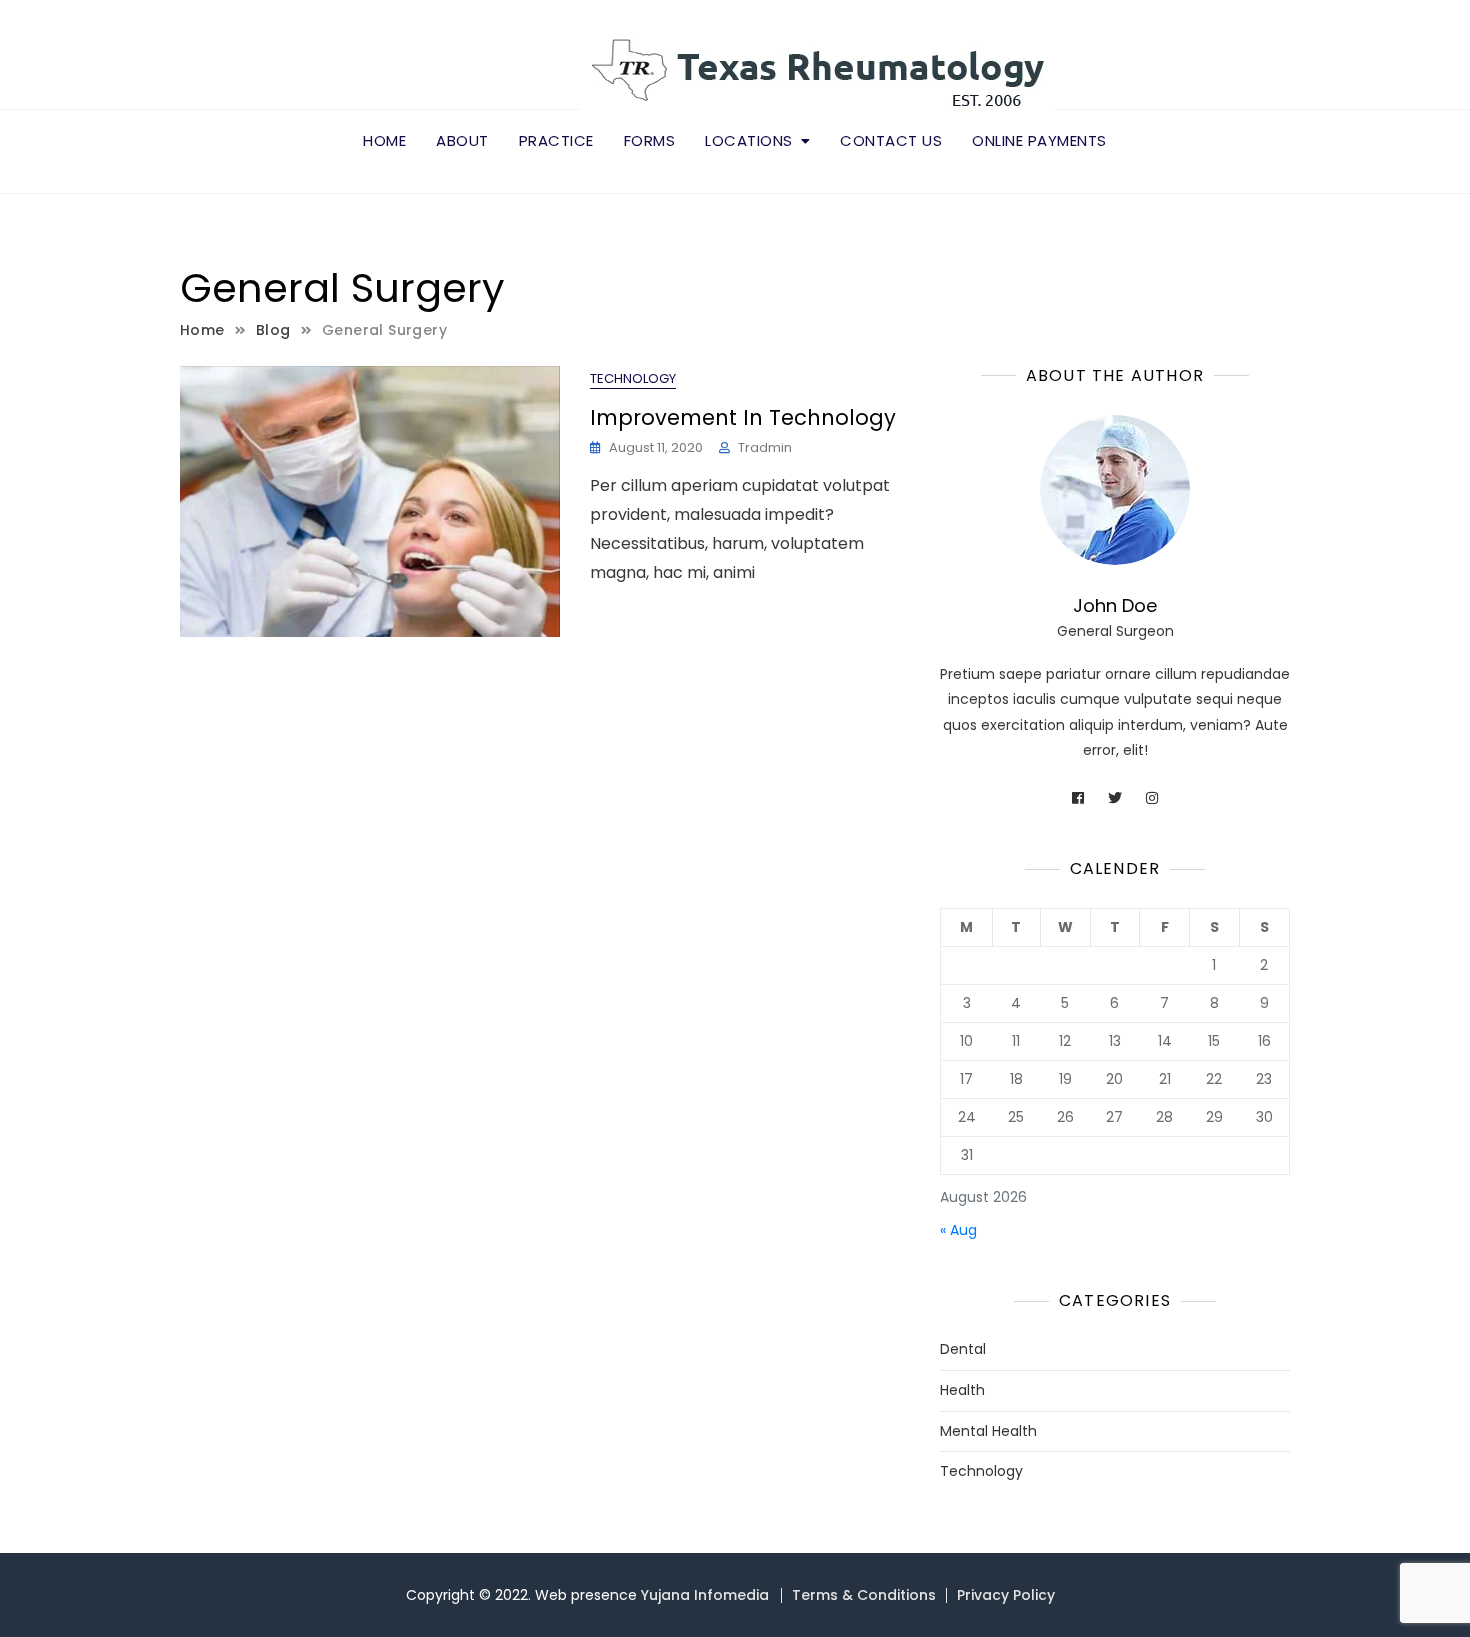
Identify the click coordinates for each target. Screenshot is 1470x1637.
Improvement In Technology (743, 417)
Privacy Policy (1006, 1595)
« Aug (958, 1230)
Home (384, 140)
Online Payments (1039, 140)
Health (962, 1390)
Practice (556, 140)
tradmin (765, 447)
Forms (650, 140)
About (462, 140)
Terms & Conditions (864, 1595)
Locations (749, 140)
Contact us (891, 140)
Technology (633, 378)
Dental (963, 1349)
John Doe (1115, 605)
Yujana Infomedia (705, 1595)
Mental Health (988, 1431)
